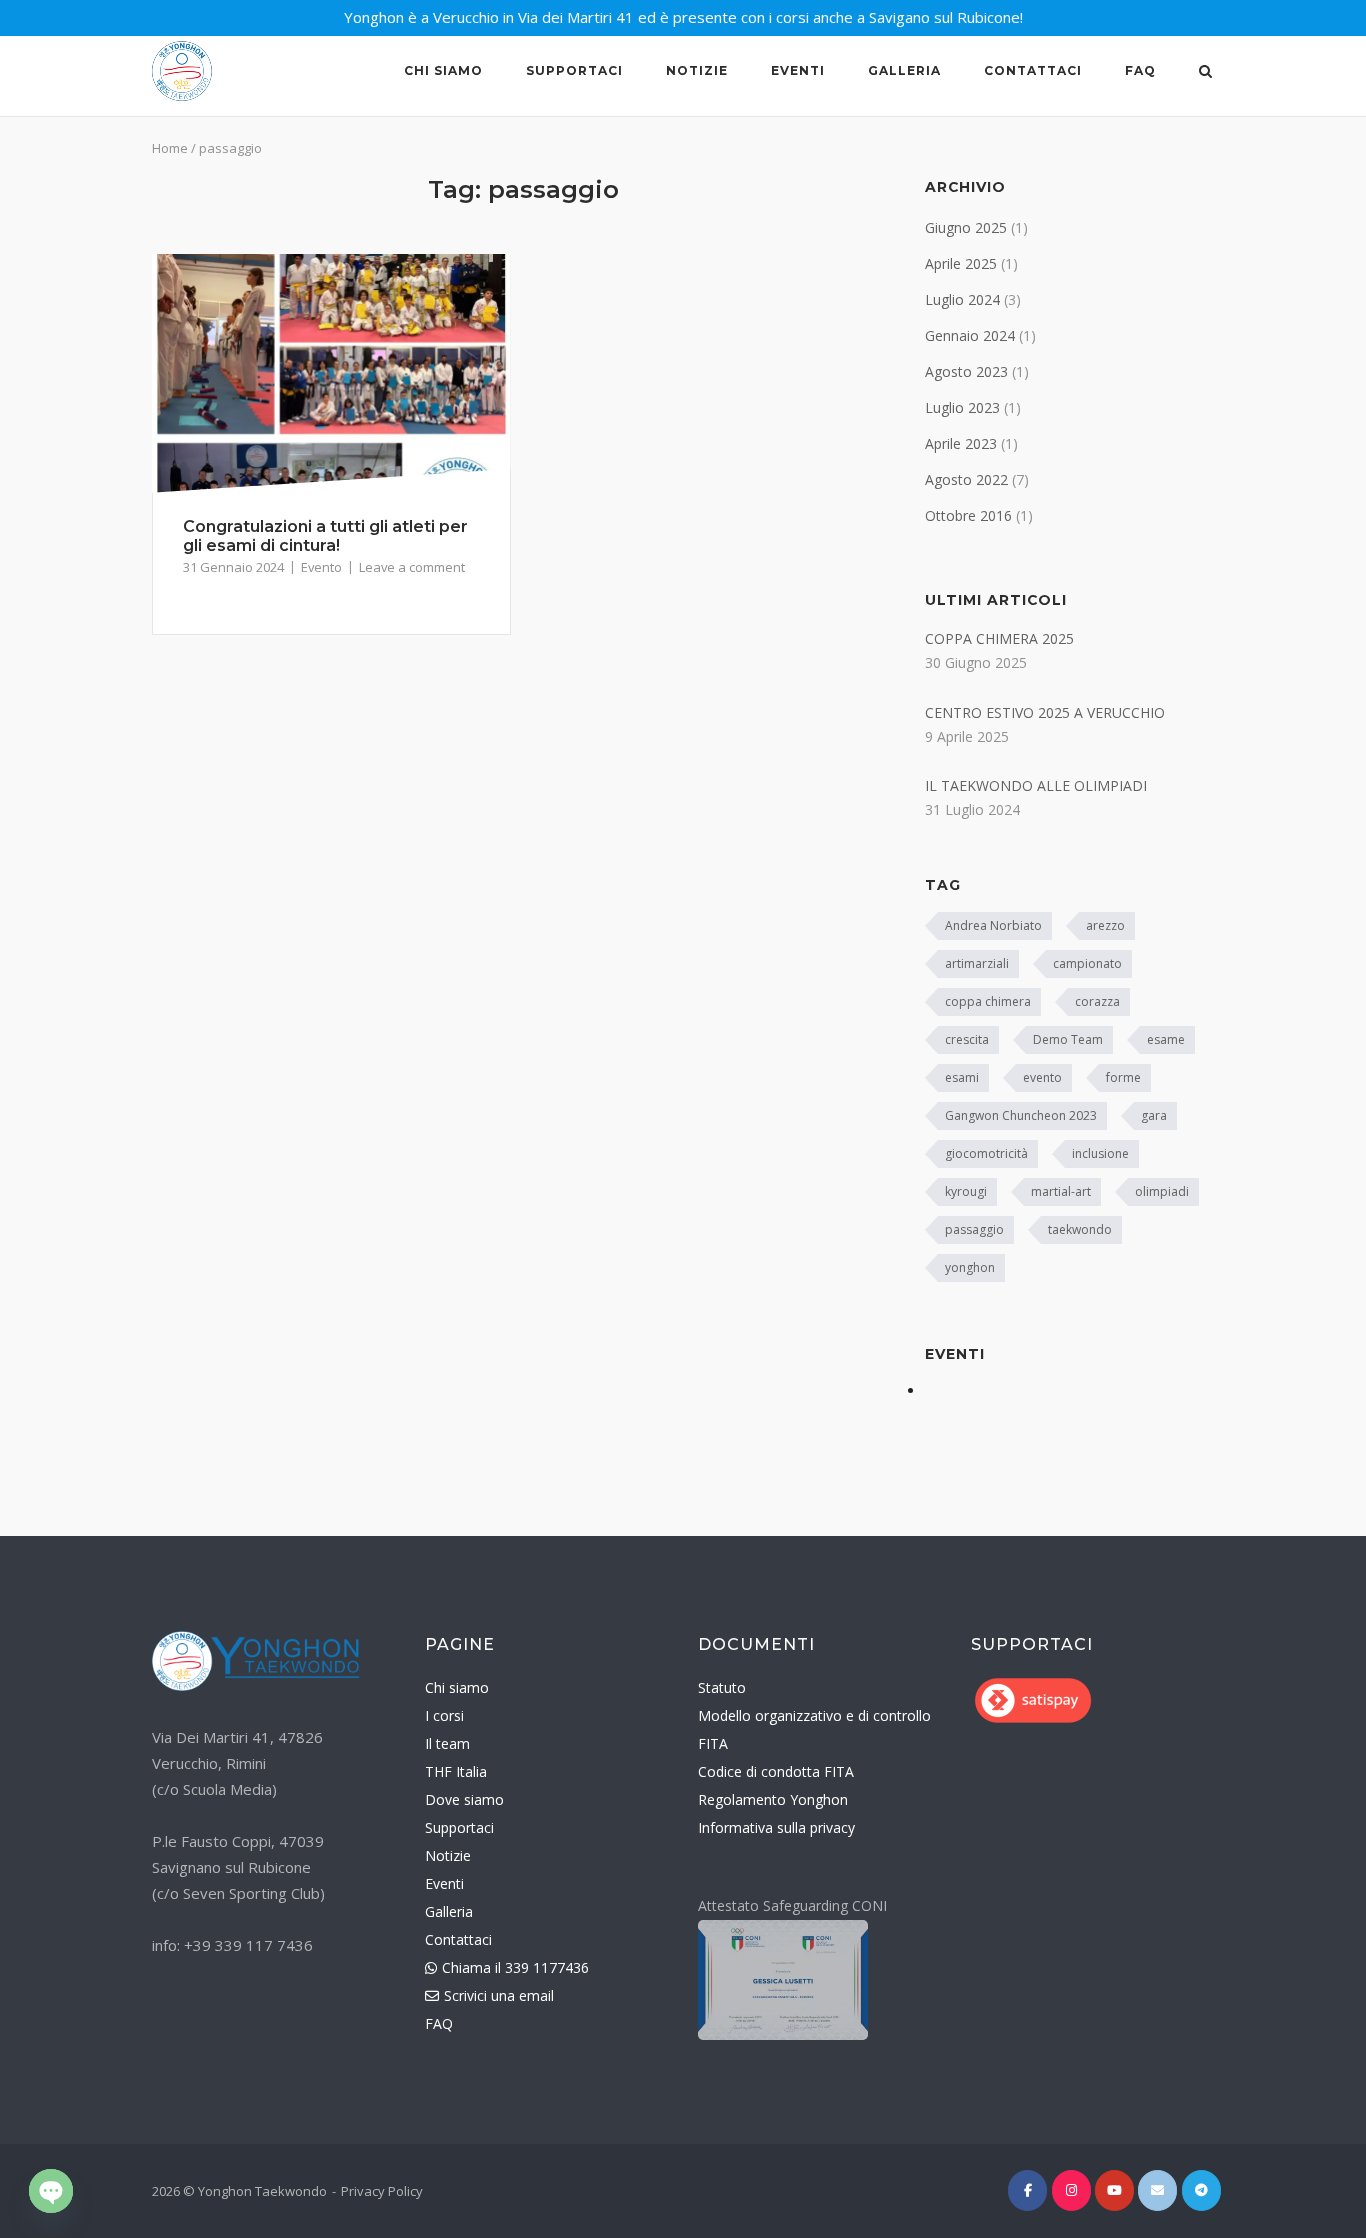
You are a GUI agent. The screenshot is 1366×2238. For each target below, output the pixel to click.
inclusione (1100, 1153)
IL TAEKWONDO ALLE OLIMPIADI (1036, 785)
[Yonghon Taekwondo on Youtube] (1114, 2190)
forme (1123, 1077)
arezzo (1105, 925)
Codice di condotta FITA (776, 1771)
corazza (1097, 1001)
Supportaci (574, 70)
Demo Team (1068, 1039)
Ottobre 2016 (968, 515)
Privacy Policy (382, 2191)
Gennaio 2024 (970, 335)
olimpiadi (1162, 1191)
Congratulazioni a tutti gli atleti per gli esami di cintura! (325, 536)
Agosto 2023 (966, 371)
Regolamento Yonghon (773, 1799)
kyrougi (966, 1191)
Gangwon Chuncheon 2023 (1021, 1115)
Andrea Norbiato (993, 925)
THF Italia (456, 1771)
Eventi (798, 70)
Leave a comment (412, 567)
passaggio (974, 1229)
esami (962, 1077)
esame (1166, 1039)
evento (1042, 1077)
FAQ (1140, 70)
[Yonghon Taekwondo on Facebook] (1027, 2190)
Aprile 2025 (961, 263)
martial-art (1061, 1191)
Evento (321, 567)
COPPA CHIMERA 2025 (999, 638)
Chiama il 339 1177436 (507, 1967)
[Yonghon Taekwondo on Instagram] (1071, 2190)
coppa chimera (988, 1001)
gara (1154, 1115)
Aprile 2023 (961, 443)
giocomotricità (986, 1153)
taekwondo (1080, 1229)
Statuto (722, 1687)
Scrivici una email (489, 1995)
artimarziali (977, 963)
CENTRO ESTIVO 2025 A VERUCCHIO (1045, 712)
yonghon (970, 1267)
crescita (967, 1039)
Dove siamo (464, 1799)
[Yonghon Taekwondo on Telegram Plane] (1201, 2190)
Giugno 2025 (966, 227)
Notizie (697, 70)
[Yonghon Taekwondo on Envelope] (1157, 2190)
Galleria (904, 70)
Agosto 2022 (966, 479)
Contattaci (1033, 70)
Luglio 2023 (962, 407)
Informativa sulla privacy (776, 1827)
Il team (447, 1743)
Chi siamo (443, 70)
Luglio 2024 (962, 299)
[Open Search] (1205, 73)
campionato (1087, 963)
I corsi (444, 1715)
